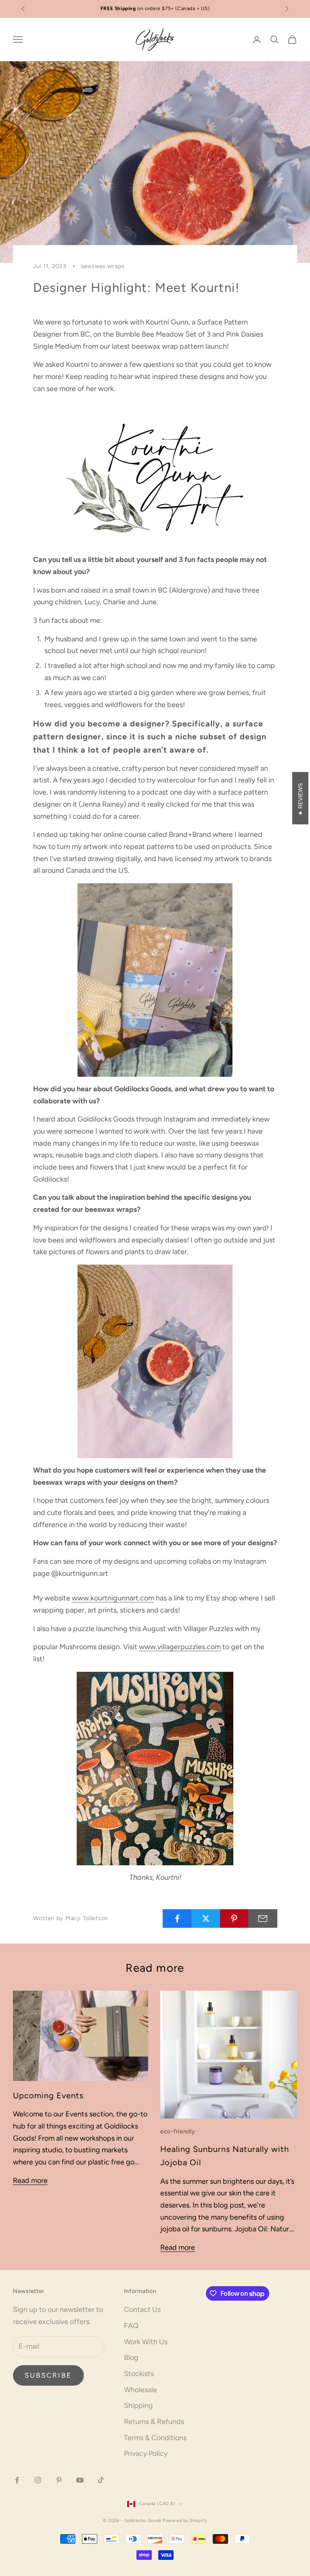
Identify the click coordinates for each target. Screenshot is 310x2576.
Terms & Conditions (155, 2438)
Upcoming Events (48, 2095)
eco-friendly (178, 2131)
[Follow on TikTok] (101, 2480)
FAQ (131, 2326)
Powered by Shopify (185, 2521)
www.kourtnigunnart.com (113, 1598)
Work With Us (146, 2342)
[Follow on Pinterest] (59, 2480)
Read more (30, 2181)
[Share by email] (263, 1918)
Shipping (138, 2405)
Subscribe (48, 2375)
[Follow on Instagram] (38, 2480)
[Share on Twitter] (206, 1918)
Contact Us (142, 2310)
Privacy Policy (146, 2453)
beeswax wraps (103, 266)
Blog (131, 2358)
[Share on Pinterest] (235, 1918)
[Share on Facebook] (177, 1918)
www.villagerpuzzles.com (180, 1647)
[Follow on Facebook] (17, 2480)
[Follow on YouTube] (80, 2480)
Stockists (139, 2374)
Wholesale (140, 2390)
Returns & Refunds (154, 2422)
